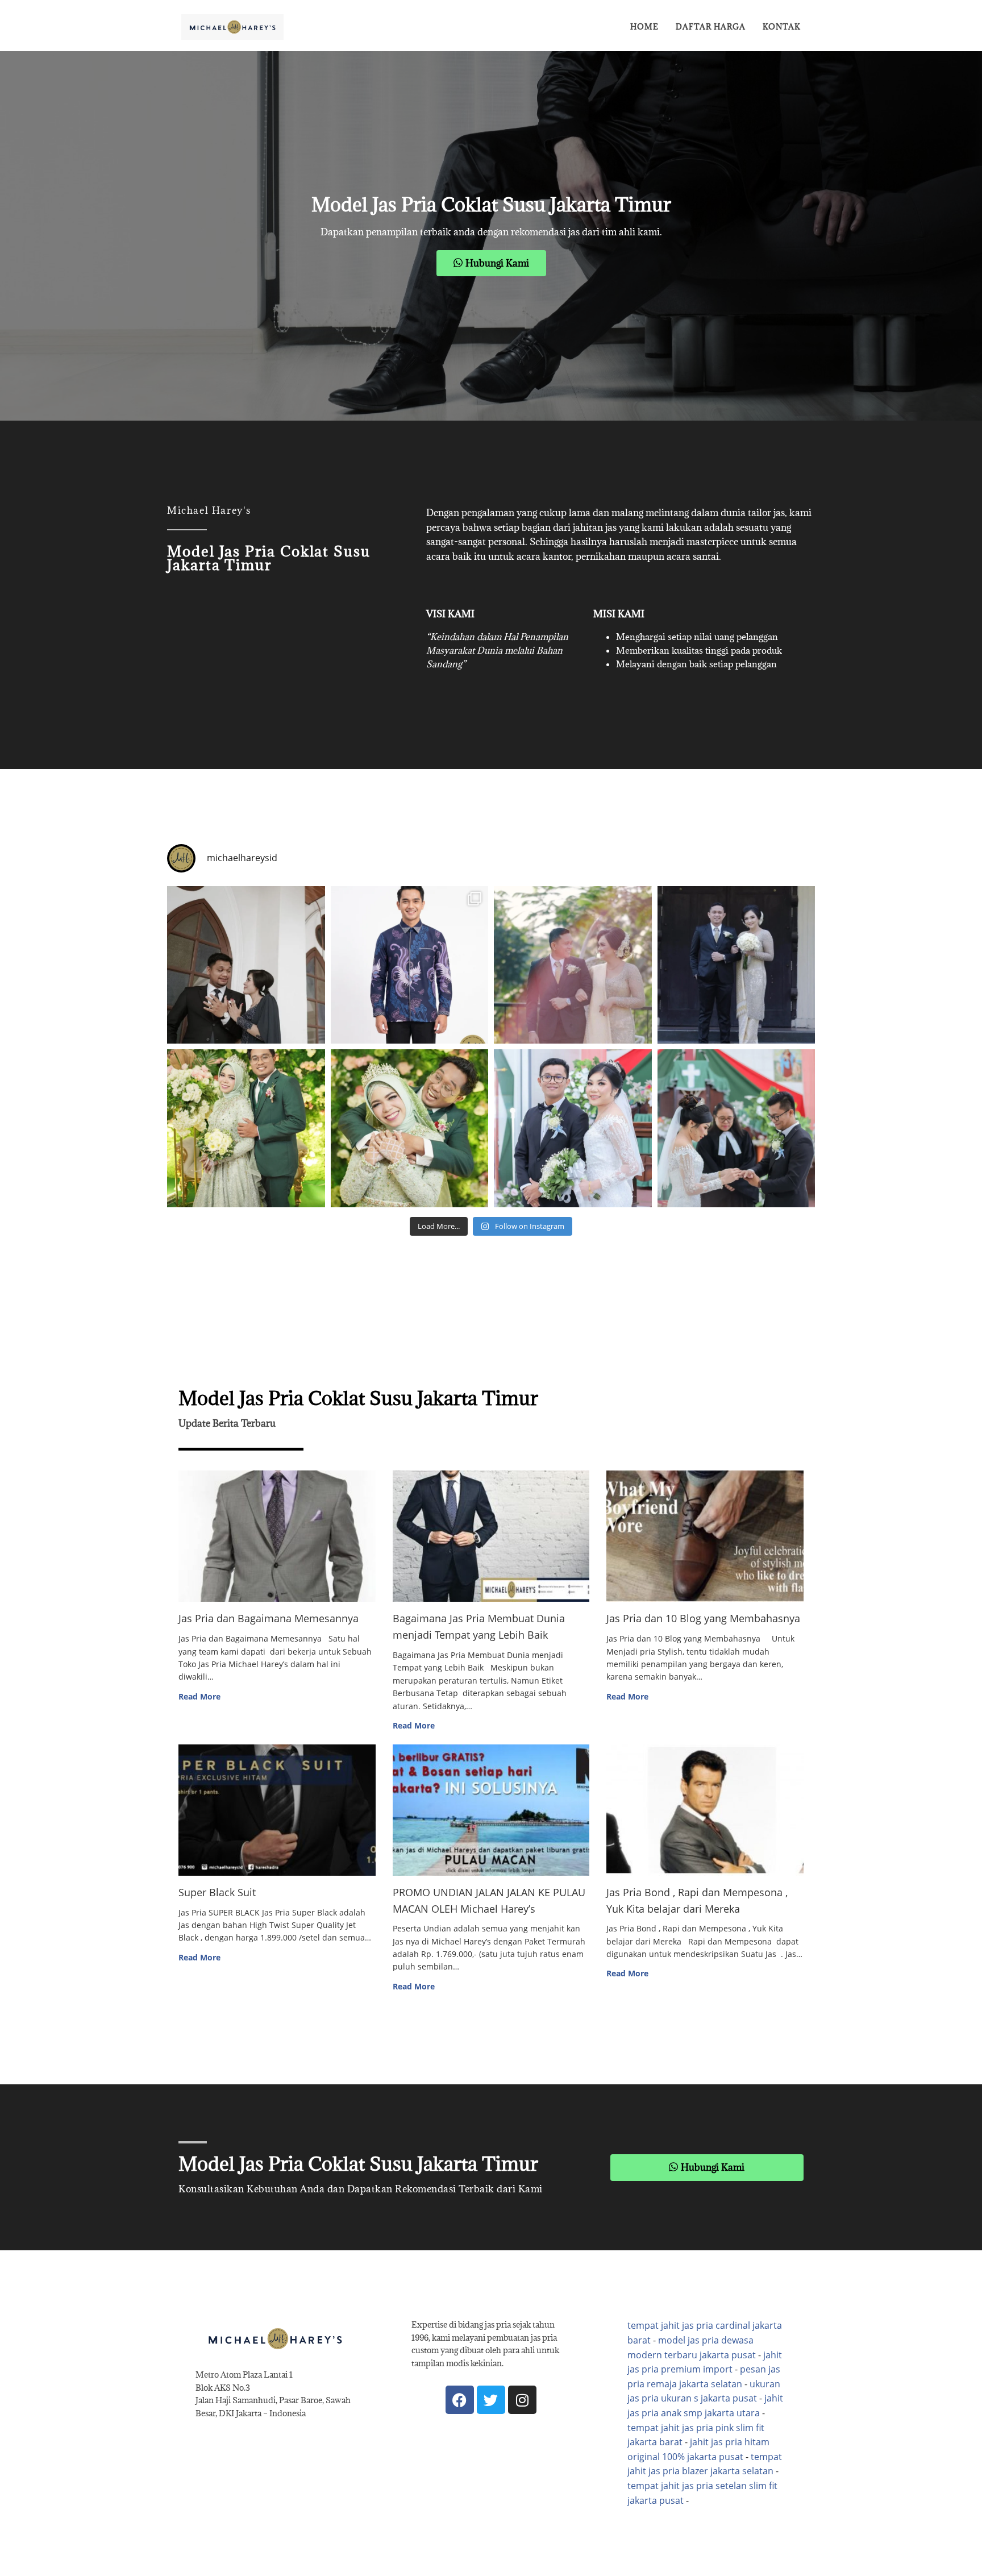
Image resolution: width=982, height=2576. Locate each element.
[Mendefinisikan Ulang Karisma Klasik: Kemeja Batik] (410, 965)
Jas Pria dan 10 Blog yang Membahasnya (703, 1618)
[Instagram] (522, 2400)
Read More (199, 1696)
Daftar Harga (711, 27)
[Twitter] (491, 2400)
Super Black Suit (217, 1892)
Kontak (782, 27)
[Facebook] (460, 2400)
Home (644, 27)
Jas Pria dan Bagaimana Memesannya (269, 1618)
